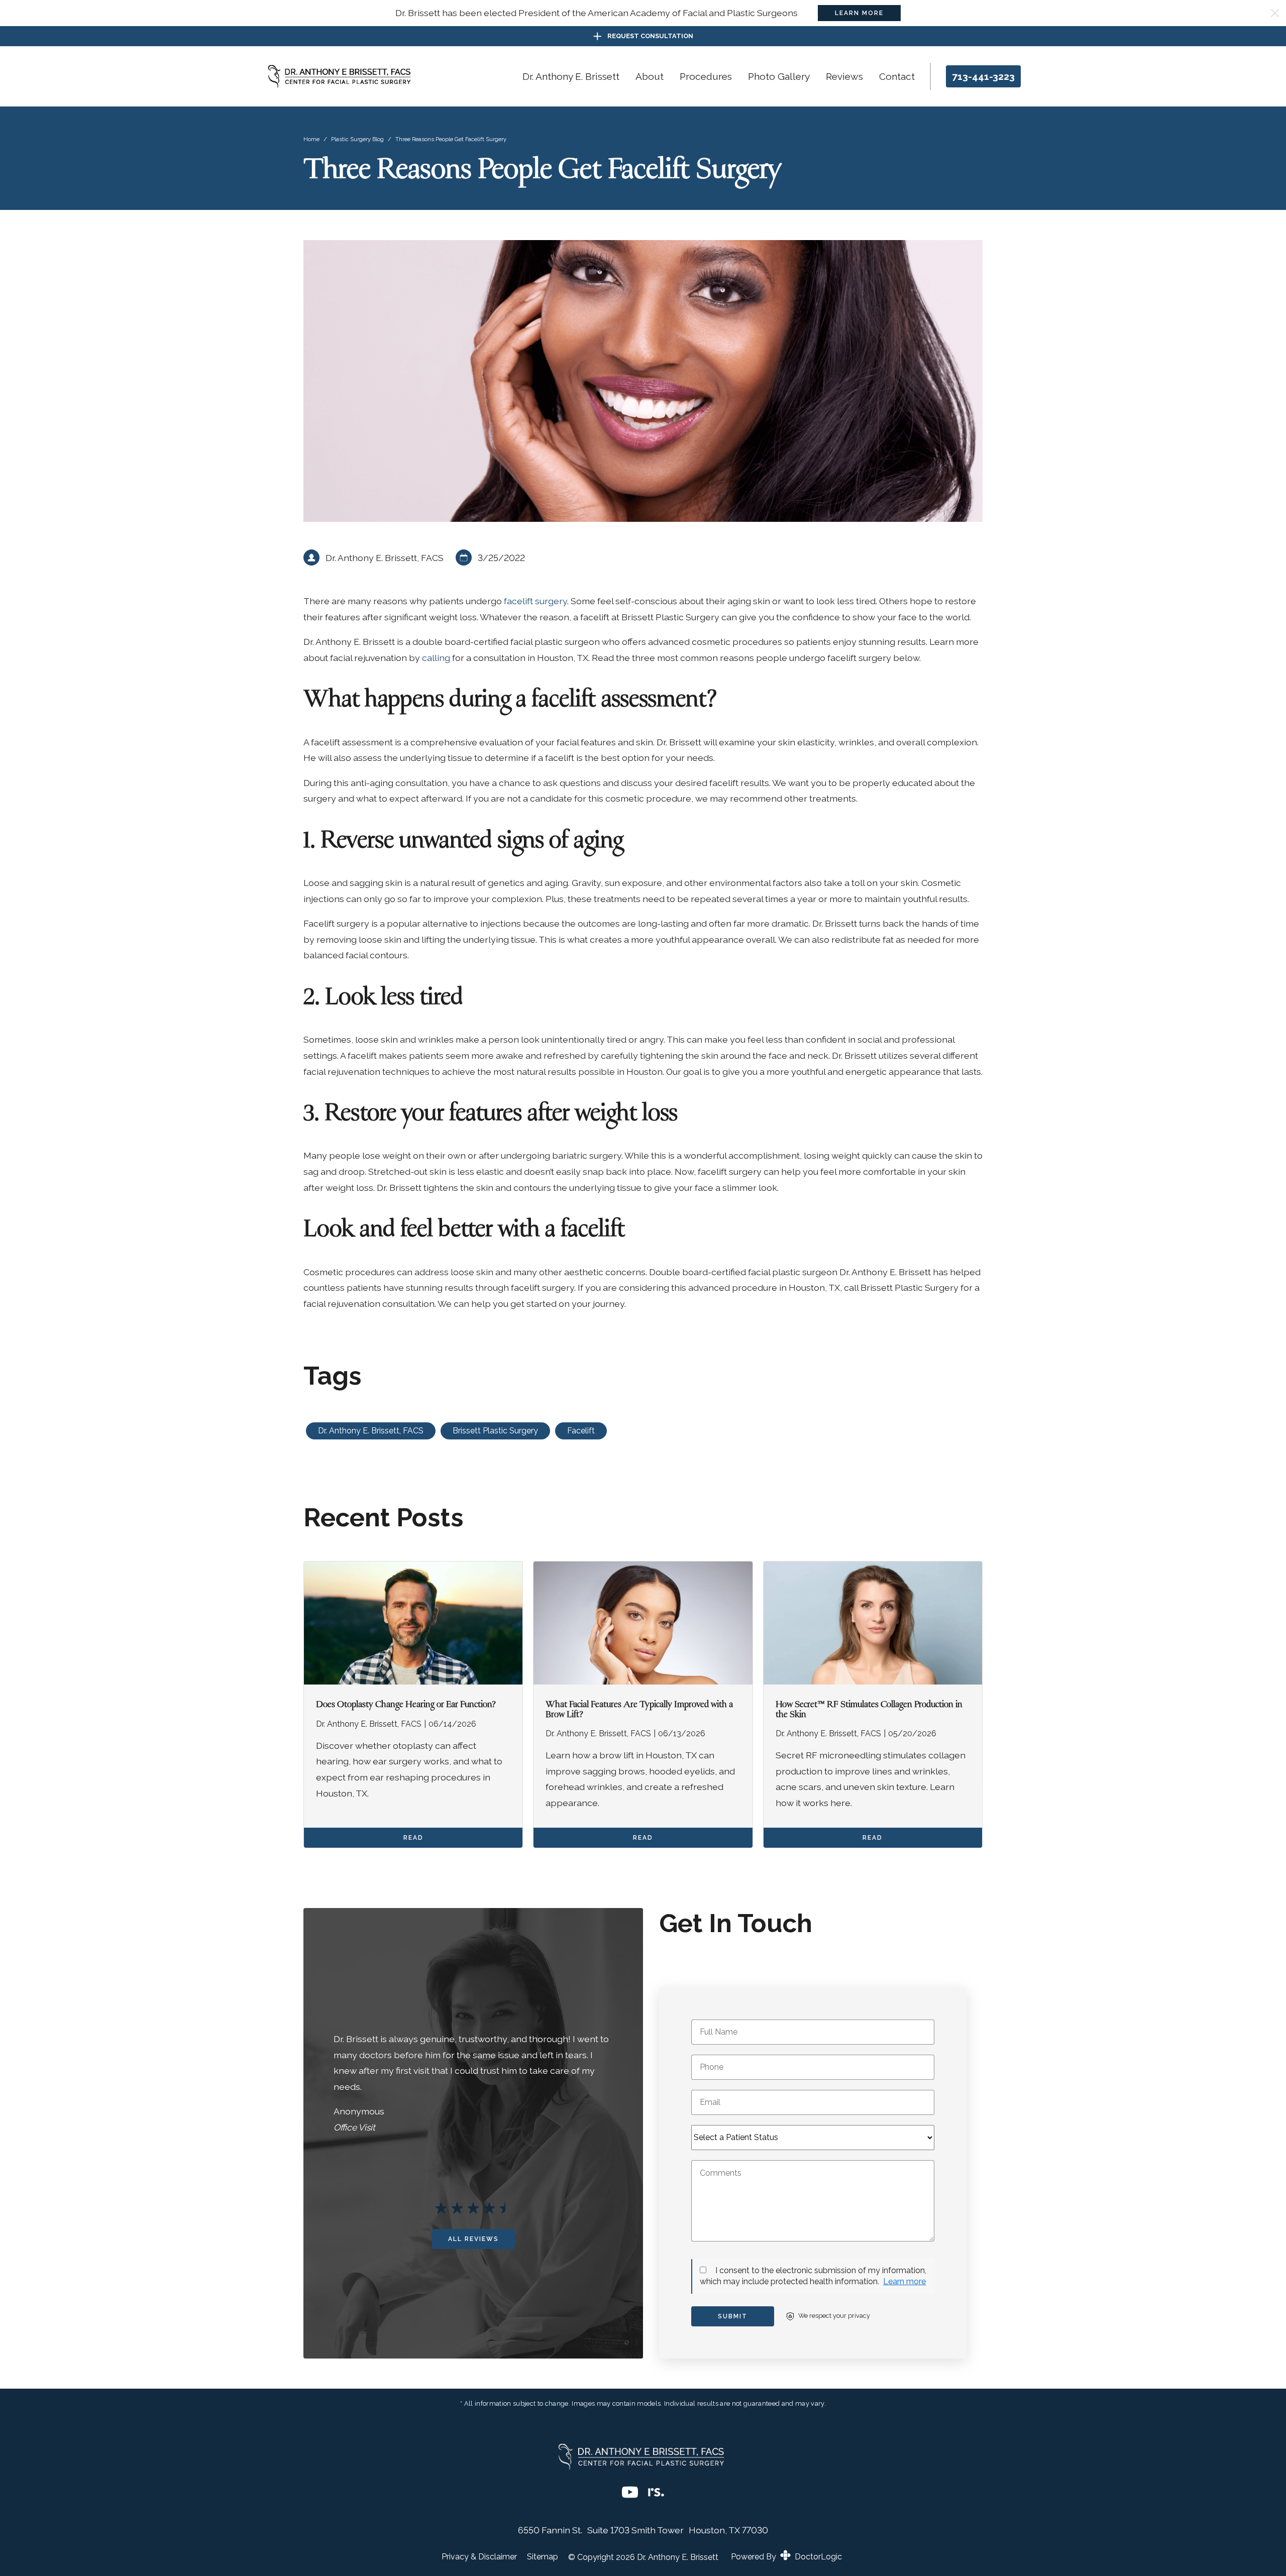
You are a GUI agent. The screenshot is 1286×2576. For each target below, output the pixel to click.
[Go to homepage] (341, 76)
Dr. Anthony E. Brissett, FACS (371, 1431)
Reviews (844, 76)
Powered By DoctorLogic (786, 2557)
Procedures (706, 76)
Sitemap (543, 2557)
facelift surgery (535, 601)
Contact (897, 76)
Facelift (581, 1431)
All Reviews (473, 2239)
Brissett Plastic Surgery (495, 1431)
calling (437, 658)
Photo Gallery (779, 76)
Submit (733, 2316)
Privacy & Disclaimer (479, 2557)
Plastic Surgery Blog (357, 139)
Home (311, 139)
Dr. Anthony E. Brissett (571, 76)
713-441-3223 (983, 76)
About (650, 76)
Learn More (859, 13)
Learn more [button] (904, 2281)
